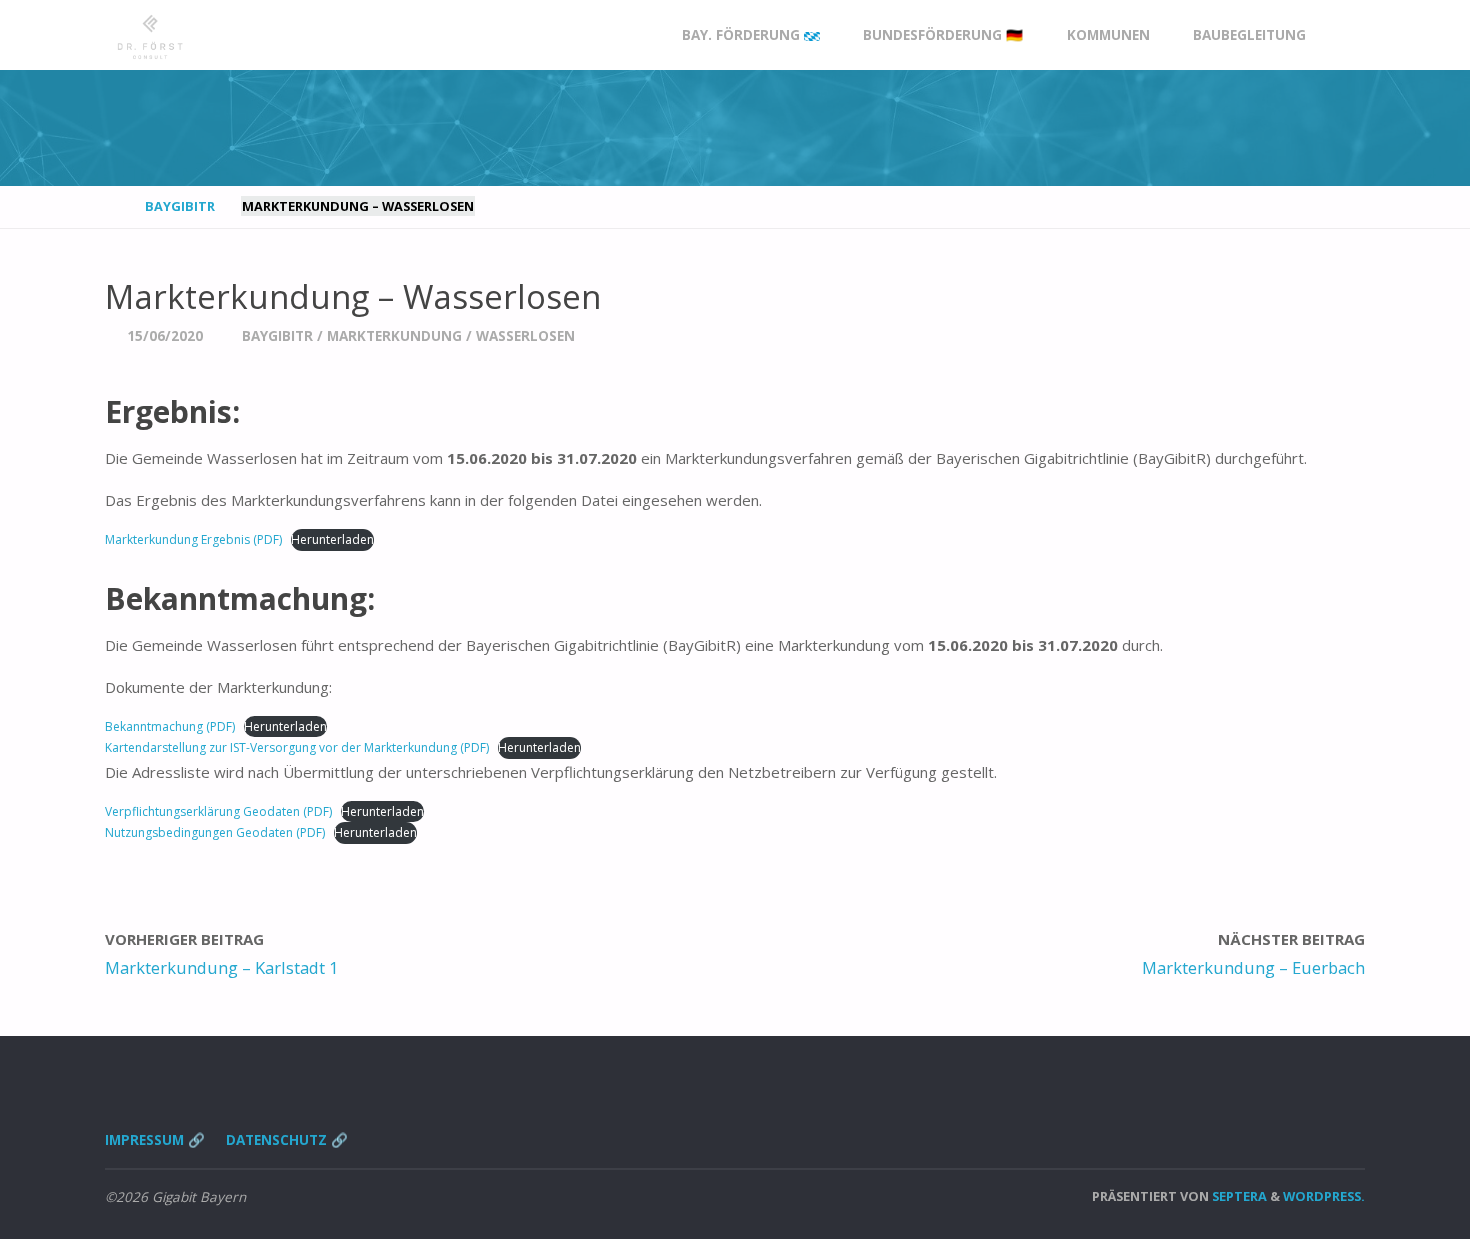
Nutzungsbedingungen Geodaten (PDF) (215, 832)
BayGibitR (180, 206)
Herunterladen (332, 539)
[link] (1346, 35)
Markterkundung (394, 336)
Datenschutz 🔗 (287, 1140)
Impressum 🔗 (155, 1140)
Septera (1238, 1196)
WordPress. (1324, 1196)
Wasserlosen (525, 336)
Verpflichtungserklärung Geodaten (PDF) (218, 811)
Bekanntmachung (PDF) (170, 726)
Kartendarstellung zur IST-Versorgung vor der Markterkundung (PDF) (297, 747)
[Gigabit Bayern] (150, 35)
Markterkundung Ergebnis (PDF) (193, 539)
